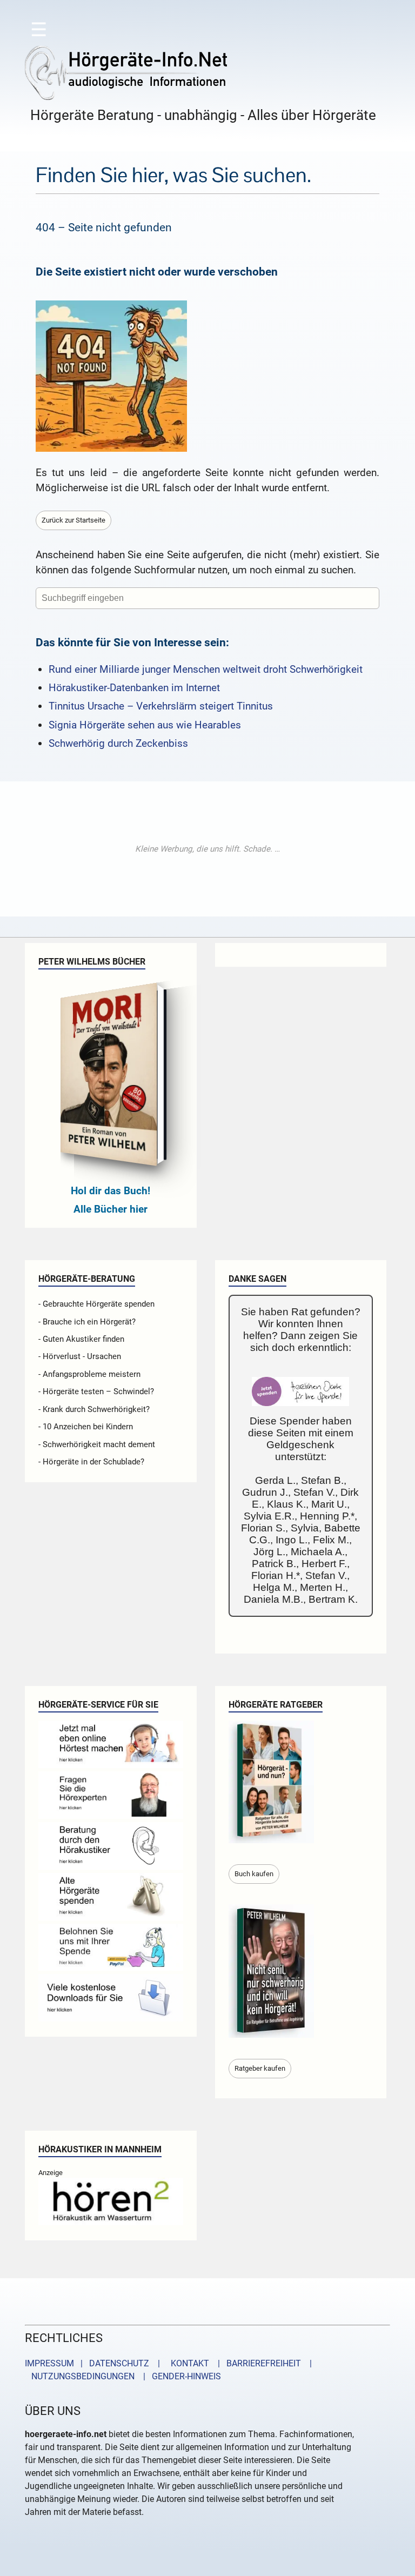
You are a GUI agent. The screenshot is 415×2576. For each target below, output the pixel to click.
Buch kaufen (254, 1874)
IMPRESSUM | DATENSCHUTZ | (95, 2363)
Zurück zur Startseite (73, 520)
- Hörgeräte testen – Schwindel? (96, 1391)
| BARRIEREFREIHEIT (256, 2363)
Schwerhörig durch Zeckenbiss (118, 743)
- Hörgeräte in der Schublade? (91, 1462)
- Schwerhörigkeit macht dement (97, 1444)
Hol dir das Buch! (111, 1191)
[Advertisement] (207, 849)
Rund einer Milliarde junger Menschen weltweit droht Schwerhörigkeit (206, 669)
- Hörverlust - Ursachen (80, 1356)
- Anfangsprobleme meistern (89, 1374)
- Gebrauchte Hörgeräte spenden (96, 1304)
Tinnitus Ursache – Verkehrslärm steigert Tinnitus (161, 706)
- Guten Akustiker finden (81, 1339)
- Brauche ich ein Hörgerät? (87, 1322)
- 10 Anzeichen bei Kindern (86, 1427)
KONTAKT (188, 2363)
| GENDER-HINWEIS (179, 2376)
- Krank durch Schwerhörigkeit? (94, 1409)
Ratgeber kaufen (260, 2068)
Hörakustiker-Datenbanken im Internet (134, 688)
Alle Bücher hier (111, 1209)
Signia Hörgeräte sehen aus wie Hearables (145, 725)
